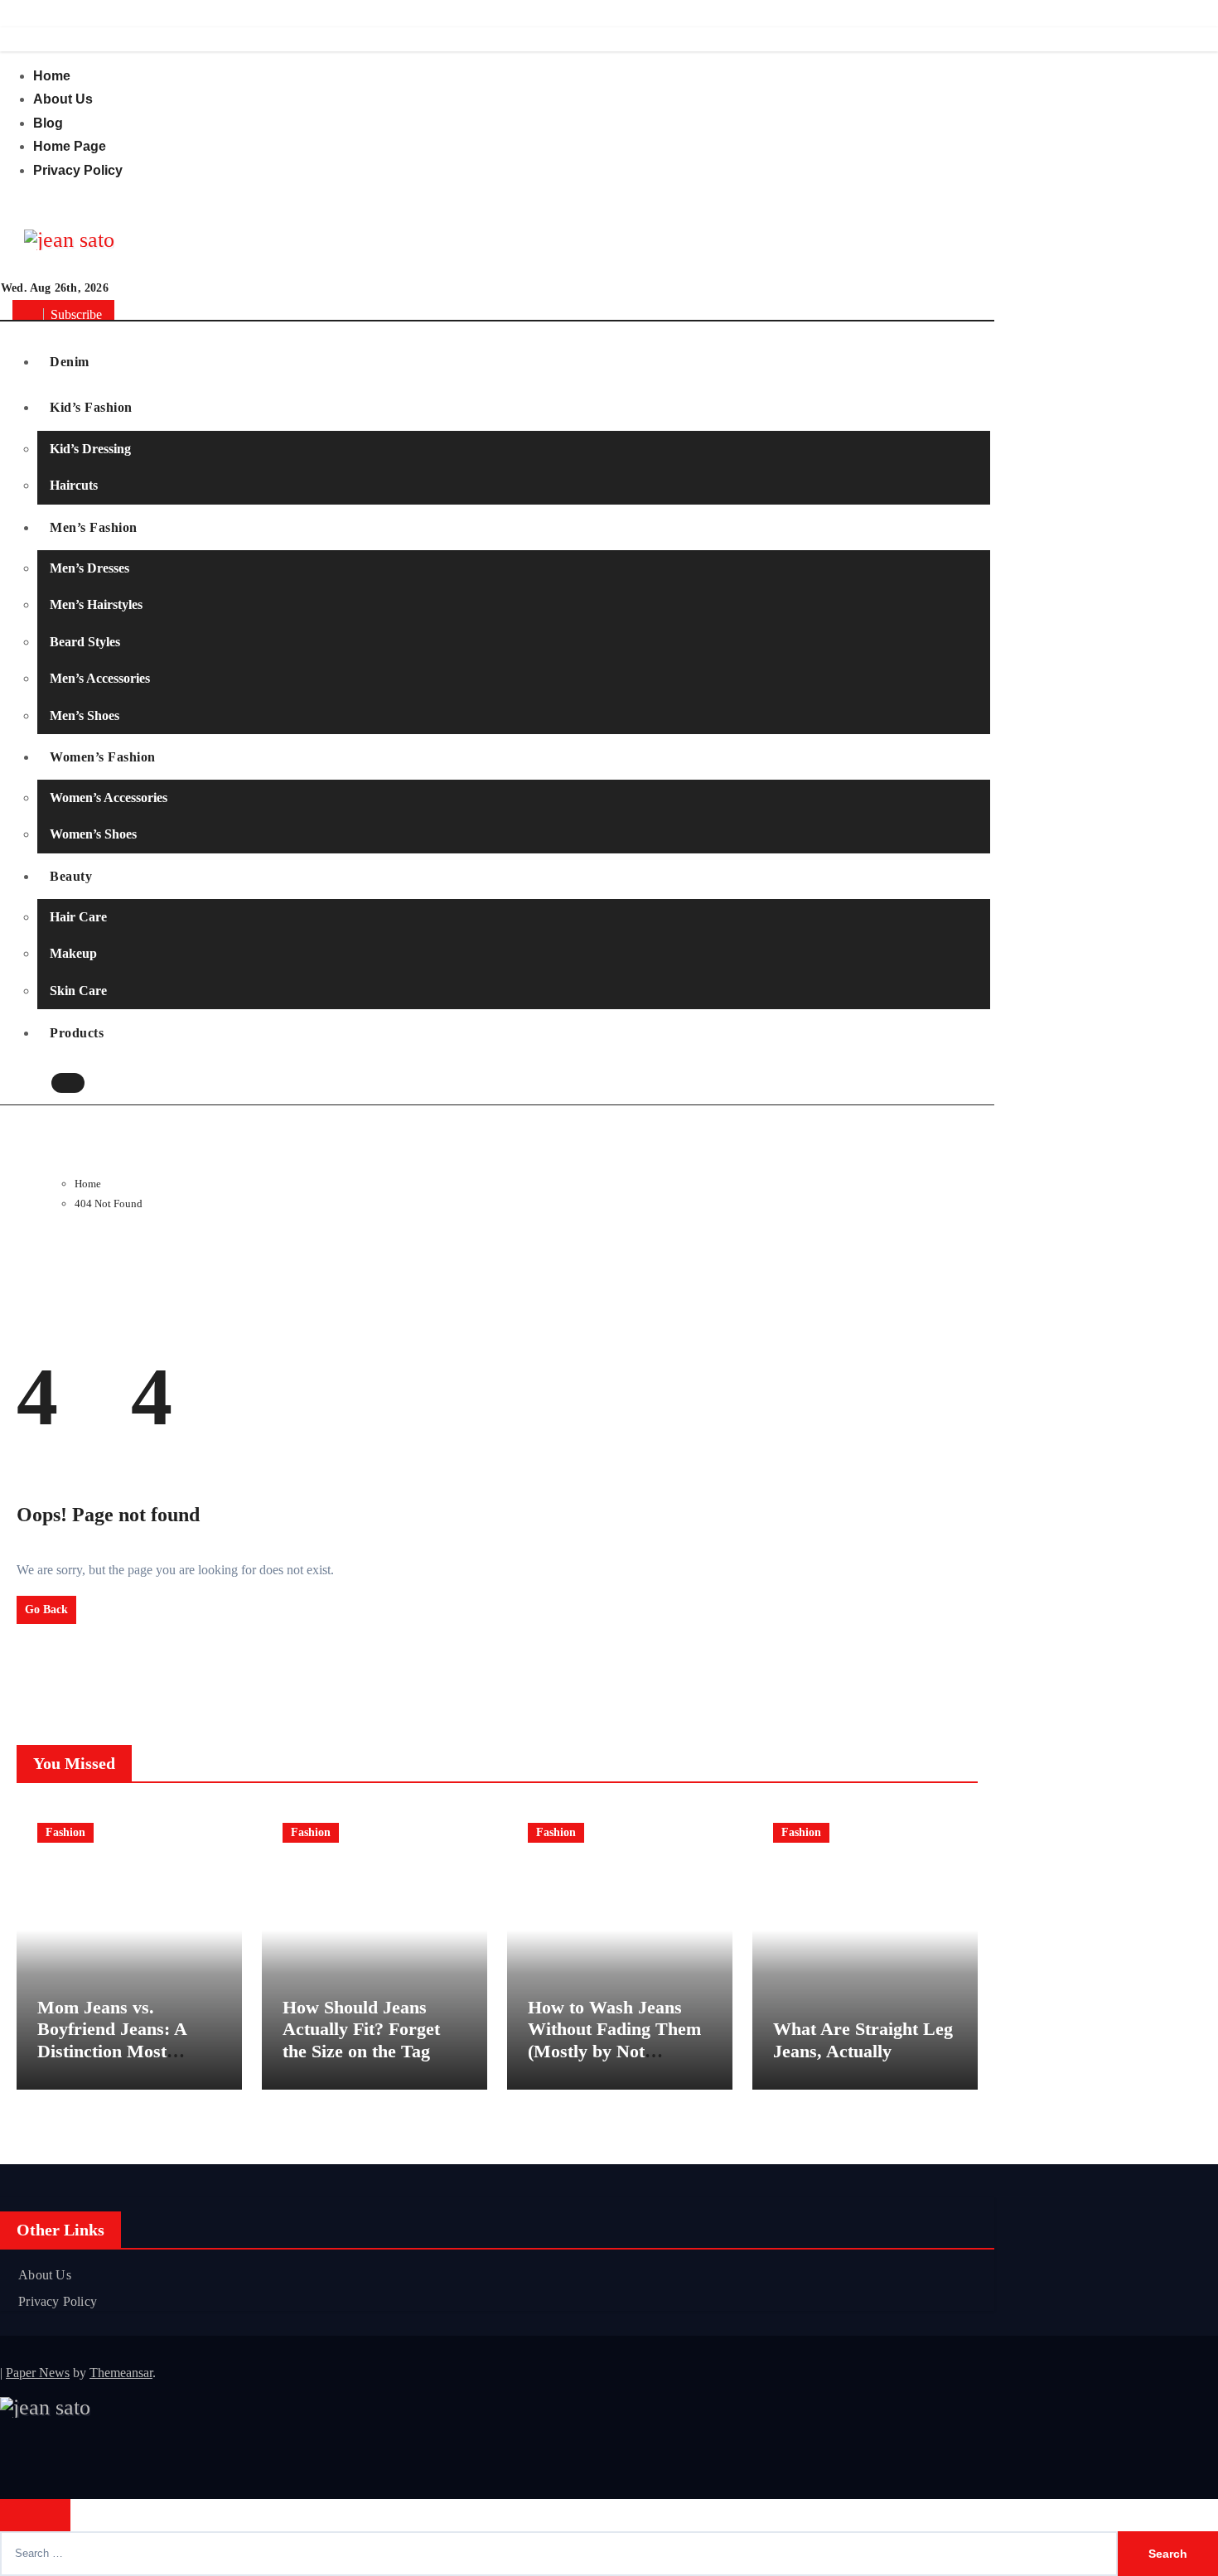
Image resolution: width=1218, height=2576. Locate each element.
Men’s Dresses (89, 568)
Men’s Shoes (85, 715)
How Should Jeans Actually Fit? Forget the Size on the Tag (361, 2029)
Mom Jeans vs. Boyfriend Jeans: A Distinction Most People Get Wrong (112, 2040)
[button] (102, 1085)
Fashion (65, 1832)
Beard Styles (85, 642)
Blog (48, 123)
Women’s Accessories (109, 797)
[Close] (35, 2515)
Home (52, 76)
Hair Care (78, 917)
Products (77, 1033)
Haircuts (74, 485)
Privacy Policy (78, 170)
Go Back (46, 1609)
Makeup (73, 954)
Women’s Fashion (103, 757)
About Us (63, 99)
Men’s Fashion (94, 527)
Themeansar (121, 2373)
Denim (70, 362)
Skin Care (78, 991)
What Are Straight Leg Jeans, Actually (863, 2040)
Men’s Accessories (100, 678)
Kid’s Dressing (90, 449)
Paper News (38, 2373)
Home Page (70, 146)
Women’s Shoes (93, 835)
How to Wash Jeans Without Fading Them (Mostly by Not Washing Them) (614, 2040)
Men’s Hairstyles (96, 604)
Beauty (71, 876)
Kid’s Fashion (91, 407)
